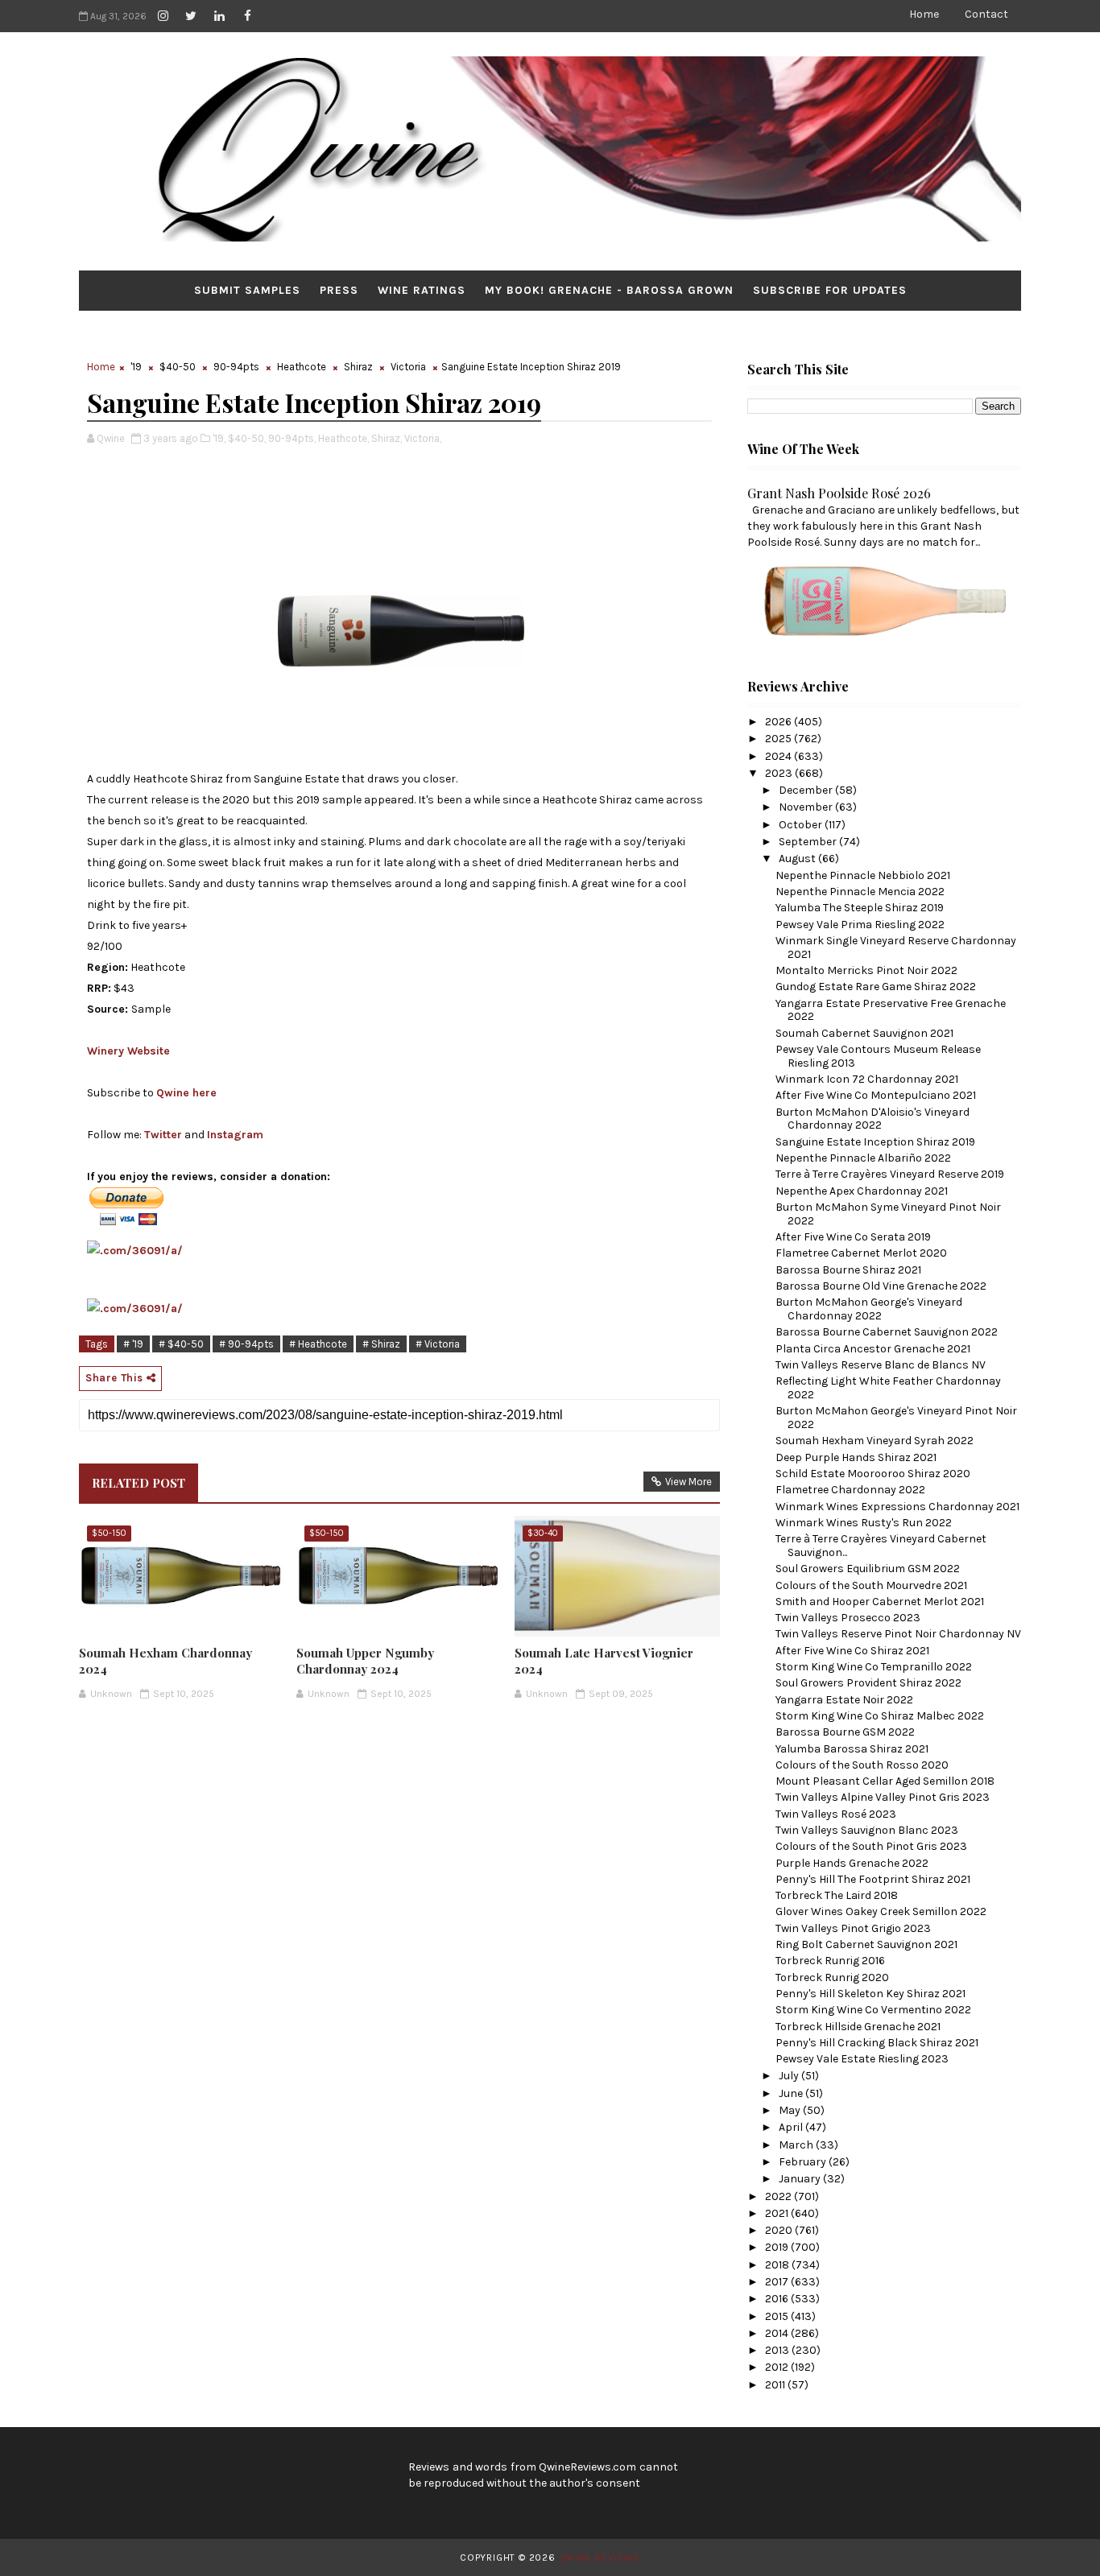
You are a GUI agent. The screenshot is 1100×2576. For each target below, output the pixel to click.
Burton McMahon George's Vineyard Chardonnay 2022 (869, 1309)
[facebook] (247, 16)
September (809, 842)
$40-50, (247, 438)
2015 (778, 2316)
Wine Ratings (422, 290)
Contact (986, 14)
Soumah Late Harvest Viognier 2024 (604, 1661)
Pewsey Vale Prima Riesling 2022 (860, 925)
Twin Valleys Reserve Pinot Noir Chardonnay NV (898, 1634)
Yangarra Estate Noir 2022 (844, 1700)
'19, (219, 438)
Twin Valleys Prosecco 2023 (848, 1618)
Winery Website (128, 1051)
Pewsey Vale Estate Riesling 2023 (862, 2059)
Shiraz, (387, 438)
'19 (136, 367)
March (797, 2145)
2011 (776, 2385)
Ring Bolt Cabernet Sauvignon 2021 (866, 1944)
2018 (778, 2265)
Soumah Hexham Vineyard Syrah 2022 (875, 1441)
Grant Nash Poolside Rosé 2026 (839, 493)
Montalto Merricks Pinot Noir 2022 (866, 970)
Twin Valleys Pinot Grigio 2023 (853, 1928)
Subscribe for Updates (830, 290)
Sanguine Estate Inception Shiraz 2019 (875, 1142)
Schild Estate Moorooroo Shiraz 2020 (873, 1474)
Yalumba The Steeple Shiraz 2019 (860, 908)
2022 (780, 2196)
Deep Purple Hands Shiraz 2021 (856, 1457)
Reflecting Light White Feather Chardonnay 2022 (888, 1388)
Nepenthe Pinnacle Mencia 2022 (860, 892)
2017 (778, 2282)
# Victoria (438, 1344)
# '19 (133, 1344)
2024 (780, 756)
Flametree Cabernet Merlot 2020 (861, 1253)
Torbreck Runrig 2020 (832, 1977)
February (804, 2162)
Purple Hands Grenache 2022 (852, 1863)
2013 (778, 2350)
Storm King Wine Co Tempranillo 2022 (874, 1667)
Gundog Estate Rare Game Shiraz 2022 (876, 987)
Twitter (163, 1135)
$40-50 (178, 367)
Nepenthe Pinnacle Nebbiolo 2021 (863, 875)
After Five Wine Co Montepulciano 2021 (876, 1095)
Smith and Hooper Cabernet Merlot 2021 (880, 1602)
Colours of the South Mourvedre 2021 (871, 1585)
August (798, 859)
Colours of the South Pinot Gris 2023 (871, 1846)
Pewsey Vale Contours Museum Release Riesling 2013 (878, 1056)
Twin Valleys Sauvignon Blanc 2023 (867, 1830)
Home (924, 14)
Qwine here (186, 1093)
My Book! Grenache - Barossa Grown (609, 290)
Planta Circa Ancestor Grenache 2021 (873, 1349)
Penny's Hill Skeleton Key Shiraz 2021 (870, 1994)
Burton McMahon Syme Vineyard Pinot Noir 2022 (888, 1214)
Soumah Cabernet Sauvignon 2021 (864, 1033)
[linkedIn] (219, 16)
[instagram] (163, 16)
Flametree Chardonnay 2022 (850, 1490)
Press (339, 290)
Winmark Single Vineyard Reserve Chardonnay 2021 (896, 947)
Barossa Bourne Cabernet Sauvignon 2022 (887, 1332)
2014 (778, 2333)
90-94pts (236, 367)
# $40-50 (181, 1344)
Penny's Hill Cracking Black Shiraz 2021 (877, 2043)
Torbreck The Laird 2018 (837, 1895)
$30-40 (543, 1533)
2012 (778, 2367)
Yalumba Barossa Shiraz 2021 (852, 1749)
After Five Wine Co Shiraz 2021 (852, 1651)
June (792, 2093)
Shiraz (358, 367)
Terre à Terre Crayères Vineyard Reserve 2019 (890, 1174)
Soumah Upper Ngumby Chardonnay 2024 (365, 1661)
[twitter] (191, 16)
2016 (778, 2299)
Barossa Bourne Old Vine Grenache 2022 (881, 1286)
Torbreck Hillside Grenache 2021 (858, 2027)
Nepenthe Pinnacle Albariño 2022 (863, 1158)
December (807, 790)
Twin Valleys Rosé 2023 (836, 1814)
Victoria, (423, 438)
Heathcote (302, 367)
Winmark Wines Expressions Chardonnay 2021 (897, 1507)
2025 (780, 739)
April (792, 2127)
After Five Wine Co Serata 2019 (853, 1237)
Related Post (139, 1483)
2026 (780, 722)
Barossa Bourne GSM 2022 (845, 1732)
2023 (780, 773)
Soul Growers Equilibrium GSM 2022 (868, 1569)
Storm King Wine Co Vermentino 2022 (873, 2010)
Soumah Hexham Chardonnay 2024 (165, 1661)
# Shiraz (381, 1344)
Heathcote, (343, 438)
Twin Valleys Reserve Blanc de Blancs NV (881, 1365)
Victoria (408, 367)
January (801, 2179)
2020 (780, 2230)
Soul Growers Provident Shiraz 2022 (868, 1683)
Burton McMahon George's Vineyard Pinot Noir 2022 (896, 1418)
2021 (778, 2213)
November (807, 807)
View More (689, 1482)
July (790, 2076)
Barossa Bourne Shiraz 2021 (848, 1270)
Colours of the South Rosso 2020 (862, 1765)
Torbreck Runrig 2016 (830, 1961)
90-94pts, (292, 438)
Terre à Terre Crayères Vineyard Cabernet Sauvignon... (881, 1546)
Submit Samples (247, 290)
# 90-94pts (246, 1344)
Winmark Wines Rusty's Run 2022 (864, 1523)
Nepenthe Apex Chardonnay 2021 (862, 1191)
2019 (778, 2247)
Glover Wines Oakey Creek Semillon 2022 (881, 1911)
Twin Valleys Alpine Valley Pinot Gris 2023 (883, 1797)
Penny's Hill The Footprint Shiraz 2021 (873, 1879)
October (802, 825)
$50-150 (109, 1533)
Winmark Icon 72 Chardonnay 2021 (867, 1079)
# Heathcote (318, 1344)
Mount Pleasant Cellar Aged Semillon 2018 (885, 1781)
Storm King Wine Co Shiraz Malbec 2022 (880, 1716)
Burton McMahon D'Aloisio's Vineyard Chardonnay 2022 (873, 1119)
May (791, 2110)
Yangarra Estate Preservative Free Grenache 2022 (891, 1010)
